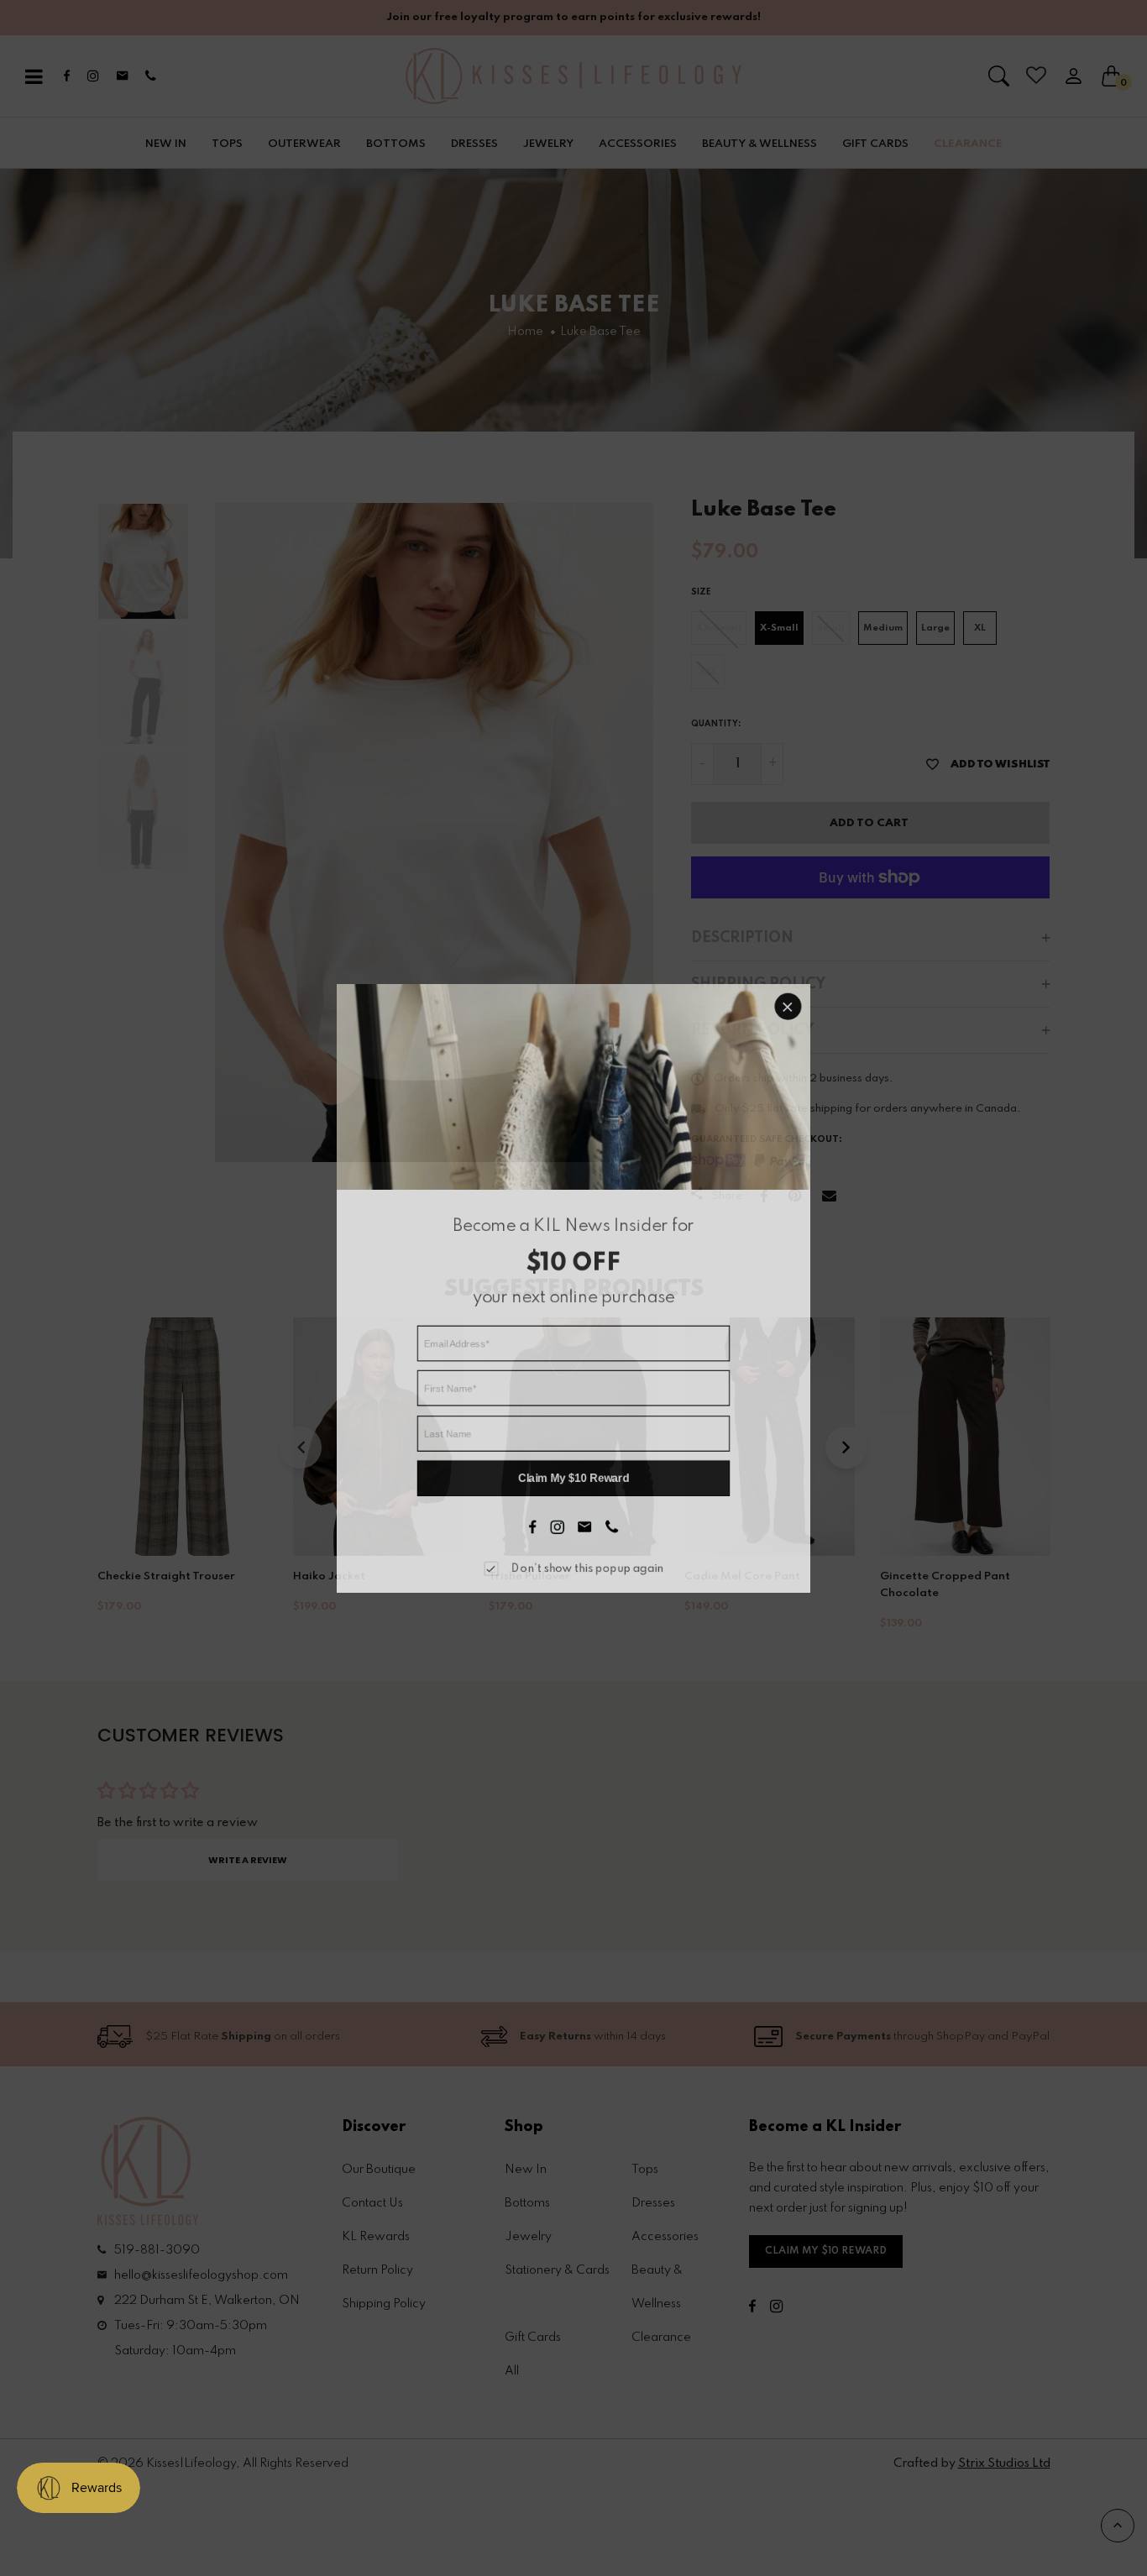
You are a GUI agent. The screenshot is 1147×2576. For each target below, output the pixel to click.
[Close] (775, 1024)
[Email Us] (584, 1515)
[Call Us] (610, 1515)
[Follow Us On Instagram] (558, 1515)
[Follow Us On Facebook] (535, 1515)
